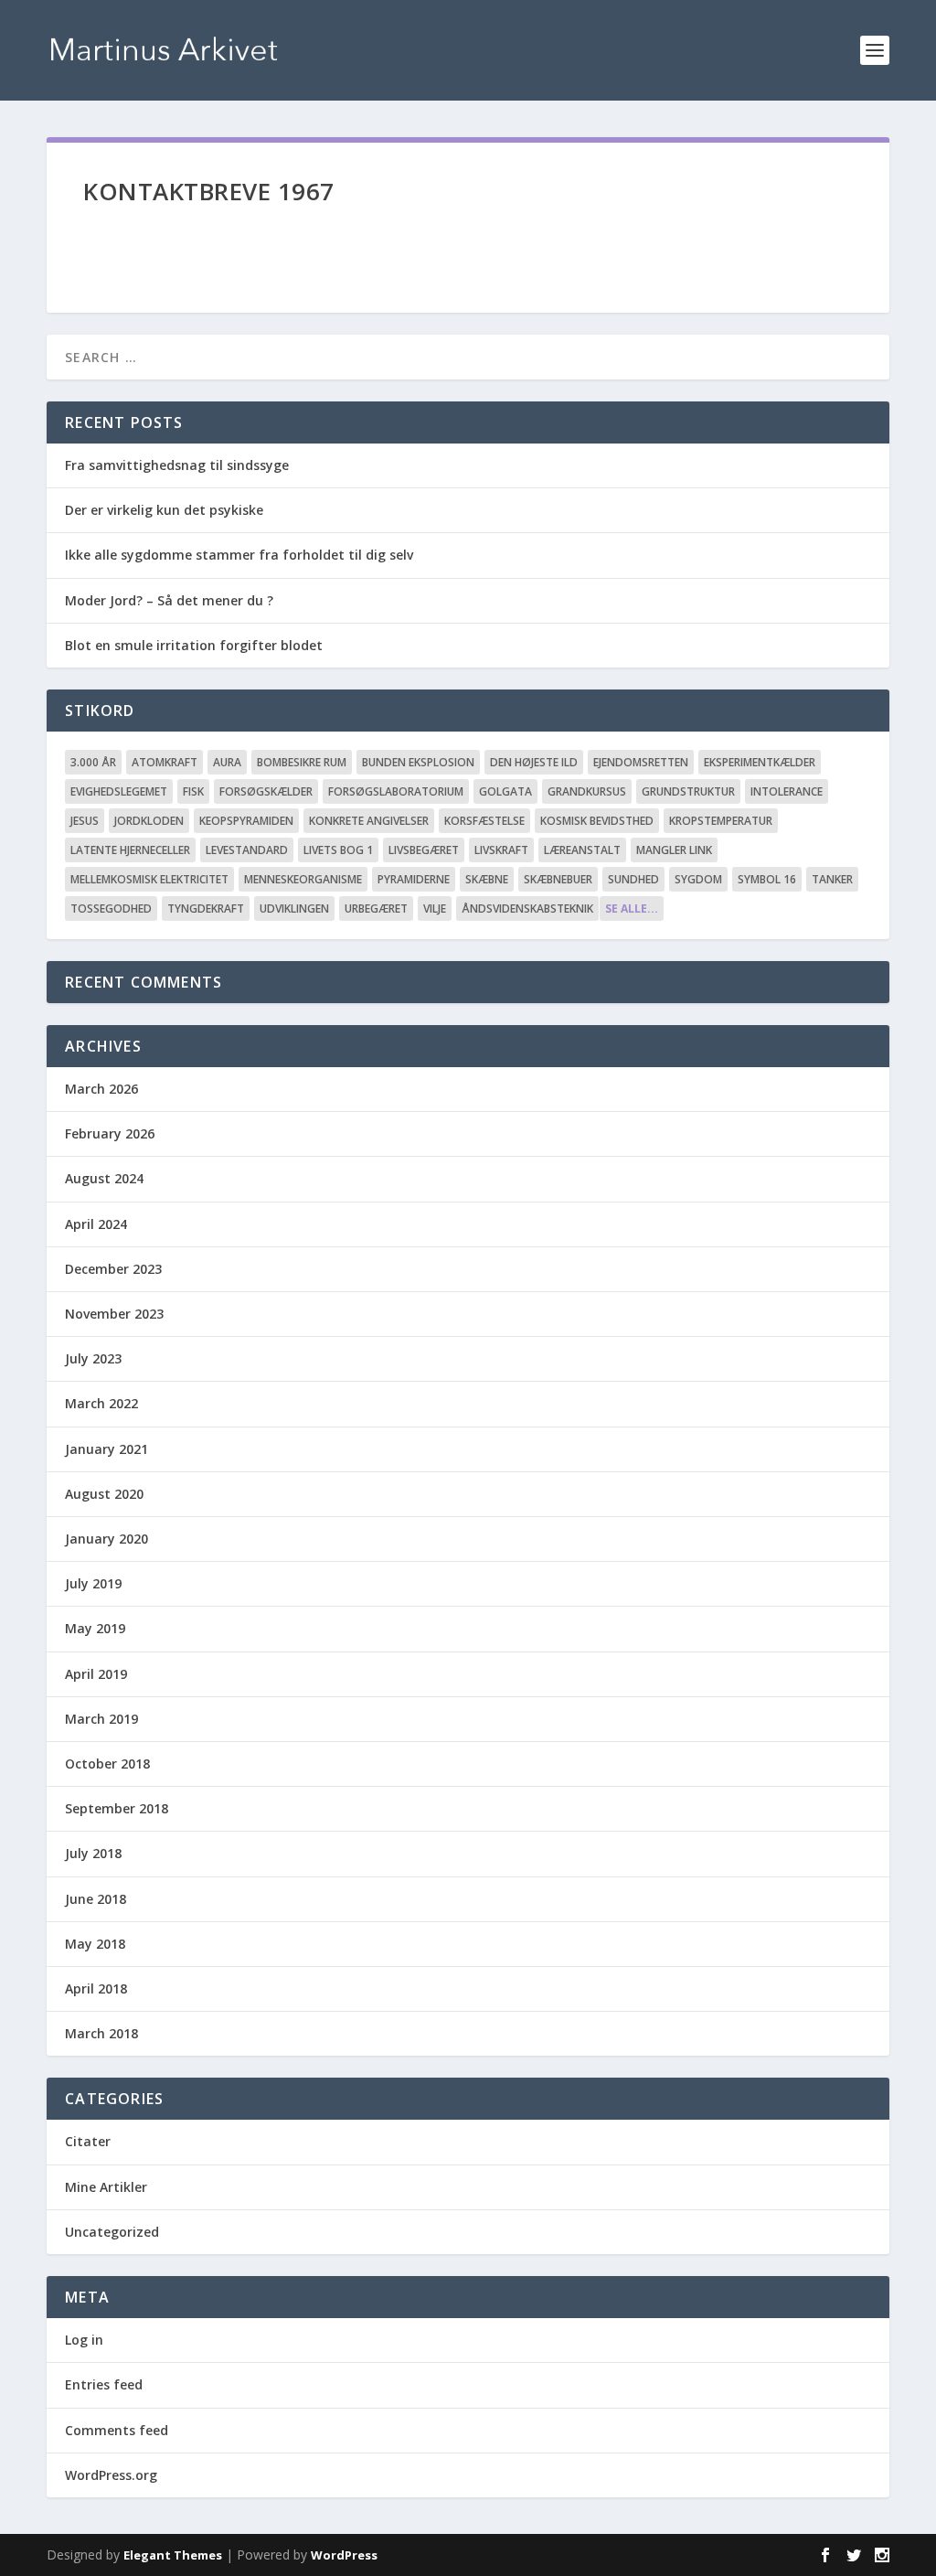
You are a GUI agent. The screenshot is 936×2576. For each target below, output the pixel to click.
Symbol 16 (767, 879)
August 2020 (104, 1494)
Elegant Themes (173, 2555)
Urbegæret (376, 909)
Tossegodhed (111, 909)
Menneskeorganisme (303, 879)
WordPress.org (111, 2475)
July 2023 (93, 1358)
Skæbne (487, 879)
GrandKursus (587, 791)
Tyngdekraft (206, 909)
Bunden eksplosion (418, 762)
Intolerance (787, 791)
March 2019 (101, 1719)
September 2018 (117, 1808)
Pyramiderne (414, 879)
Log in (84, 2340)
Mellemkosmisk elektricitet (149, 879)
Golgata (505, 791)
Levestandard (247, 850)
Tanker (832, 879)
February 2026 (110, 1133)
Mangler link (674, 850)
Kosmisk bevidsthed (597, 821)
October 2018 (107, 1764)
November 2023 (114, 1314)
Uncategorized (112, 2232)
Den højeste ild (534, 762)
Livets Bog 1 (338, 850)
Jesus (85, 821)
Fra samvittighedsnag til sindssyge (177, 465)
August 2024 (104, 1178)
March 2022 (101, 1403)
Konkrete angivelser (369, 821)
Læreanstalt (582, 850)
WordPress (344, 2555)
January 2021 (106, 1449)
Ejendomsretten (641, 762)
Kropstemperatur (721, 821)
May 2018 (95, 1944)
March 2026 (101, 1089)
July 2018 (93, 1853)
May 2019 (95, 1628)
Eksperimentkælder (760, 762)
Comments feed (117, 2430)
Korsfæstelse (484, 821)
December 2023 (113, 1269)
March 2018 (101, 2033)
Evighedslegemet (119, 791)
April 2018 (96, 1988)
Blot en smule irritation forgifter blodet (194, 645)
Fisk (193, 791)
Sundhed (633, 879)
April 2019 (96, 1674)
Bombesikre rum (302, 762)
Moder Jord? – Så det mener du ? (169, 600)
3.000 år (93, 762)
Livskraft (501, 850)
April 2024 (96, 1224)
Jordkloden (149, 821)
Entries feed (104, 2384)
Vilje (435, 909)
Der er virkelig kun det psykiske (164, 510)
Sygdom (698, 879)
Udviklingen (294, 909)
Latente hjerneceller (130, 850)
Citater (88, 2141)
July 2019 (93, 1583)
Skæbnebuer (558, 879)
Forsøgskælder (266, 791)
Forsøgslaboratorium (396, 791)
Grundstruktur (688, 791)
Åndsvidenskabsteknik (527, 909)
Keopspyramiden (246, 821)
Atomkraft (165, 762)
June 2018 (96, 1899)
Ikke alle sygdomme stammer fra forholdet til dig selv (239, 555)
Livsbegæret (424, 850)
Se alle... (632, 909)
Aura (227, 762)
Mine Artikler (106, 2187)
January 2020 (106, 1539)
